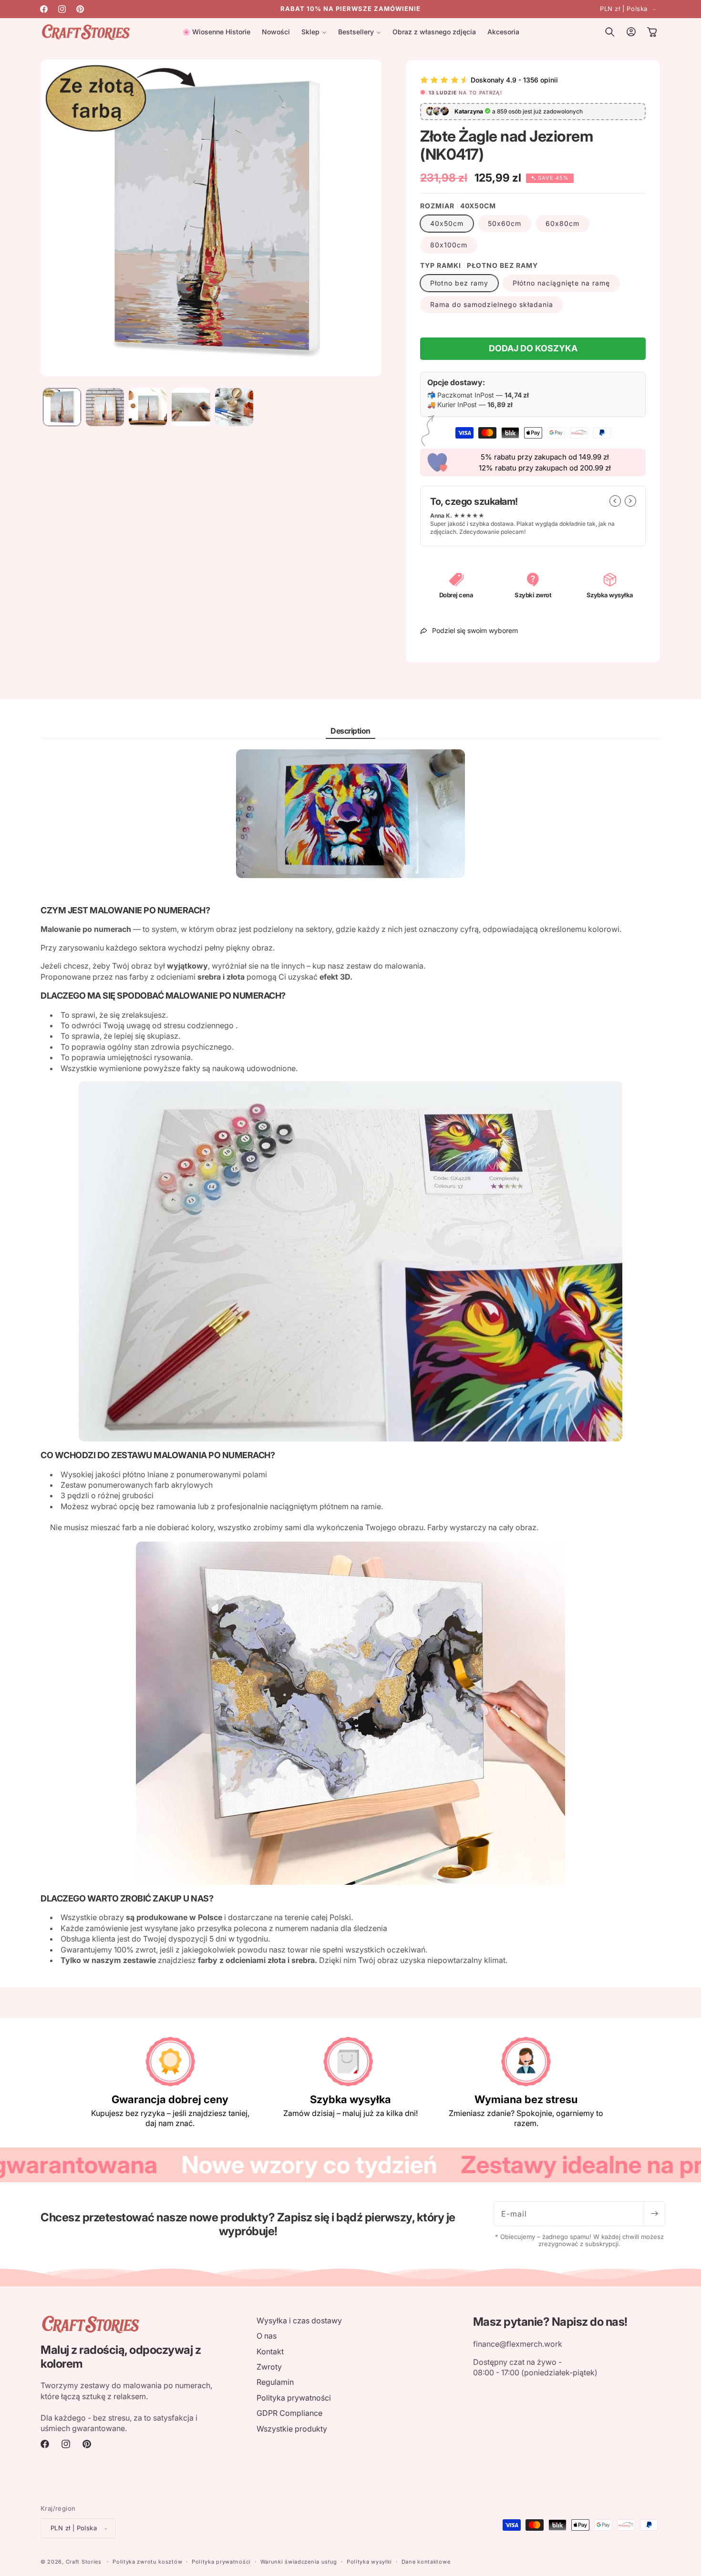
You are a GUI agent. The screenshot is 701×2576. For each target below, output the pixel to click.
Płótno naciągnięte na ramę (561, 283)
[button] (314, 32)
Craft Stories (84, 2562)
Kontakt (270, 2351)
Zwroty (269, 2367)
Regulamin (275, 2382)
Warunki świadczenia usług (299, 2562)
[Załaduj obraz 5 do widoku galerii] (234, 407)
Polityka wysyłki (369, 2562)
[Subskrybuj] (654, 2214)
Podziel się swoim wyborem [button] (475, 630)
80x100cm (449, 245)
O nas (267, 2336)
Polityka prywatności (294, 2398)
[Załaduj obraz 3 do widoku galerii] (148, 407)
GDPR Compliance (289, 2413)
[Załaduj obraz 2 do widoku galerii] (105, 407)
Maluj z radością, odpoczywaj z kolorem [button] (121, 2357)
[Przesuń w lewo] (615, 501)
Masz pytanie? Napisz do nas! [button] (550, 2322)
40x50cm (447, 223)
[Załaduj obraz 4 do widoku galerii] (191, 407)
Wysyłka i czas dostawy (299, 2320)
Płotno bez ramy (459, 283)
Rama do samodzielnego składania (492, 304)
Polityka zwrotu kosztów (147, 2562)
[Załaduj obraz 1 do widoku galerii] (62, 407)
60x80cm (562, 223)
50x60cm (505, 223)
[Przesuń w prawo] (630, 501)
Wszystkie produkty (292, 2429)
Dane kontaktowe (426, 2562)
